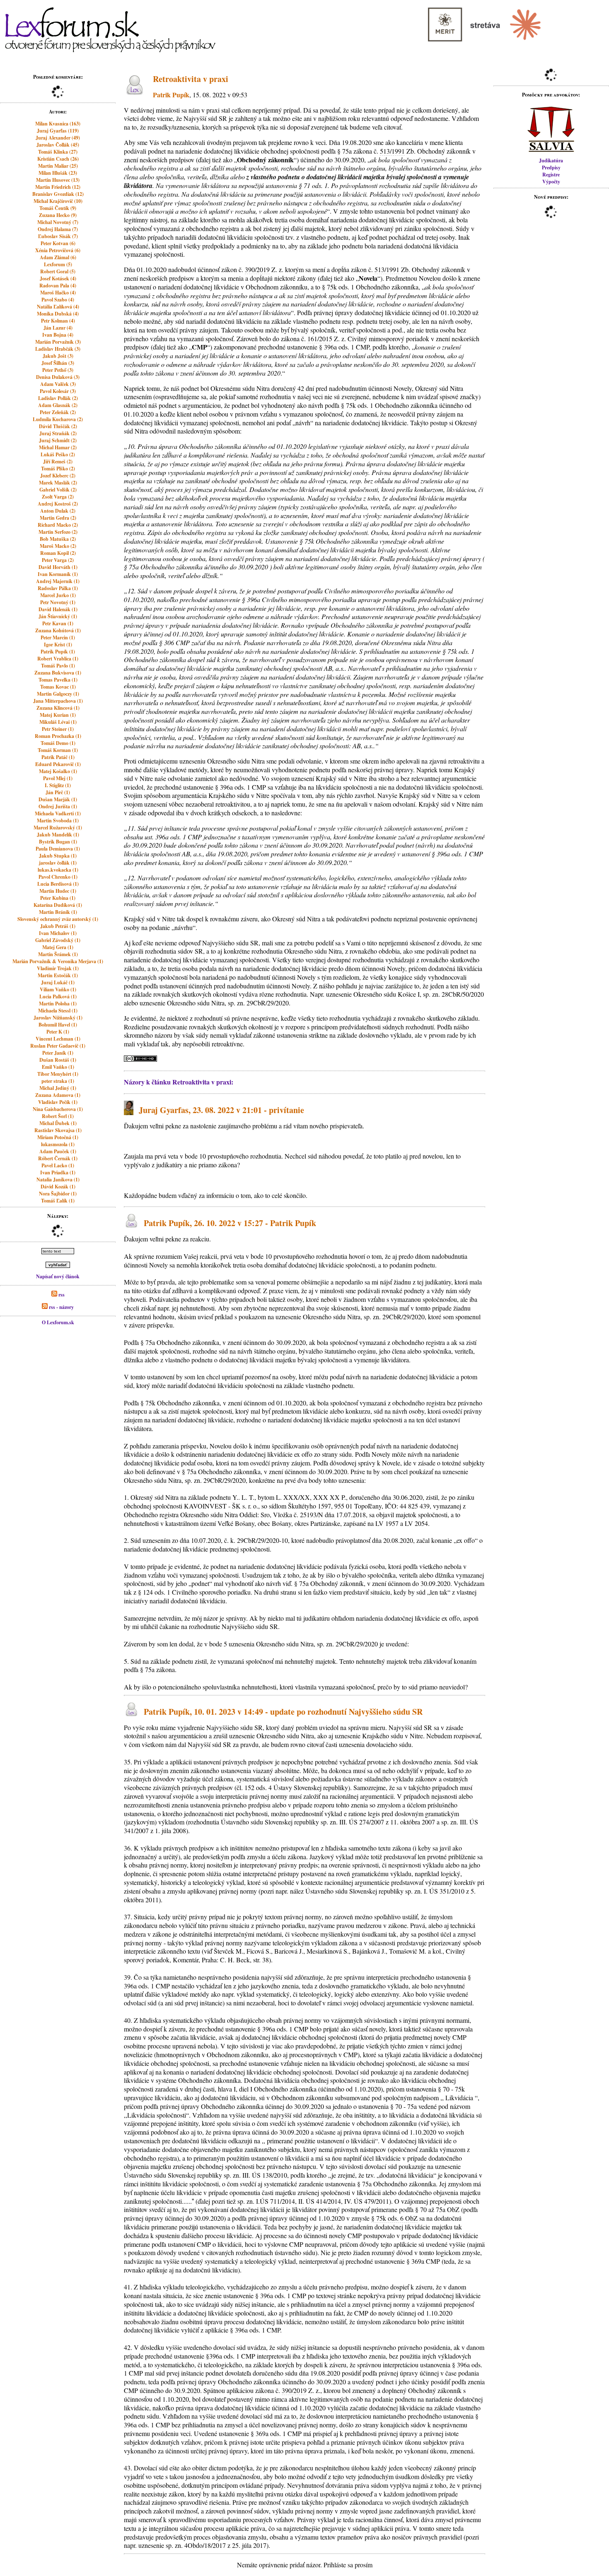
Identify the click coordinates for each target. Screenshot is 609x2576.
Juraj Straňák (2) (58, 433)
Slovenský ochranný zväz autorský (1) (58, 919)
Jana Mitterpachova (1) (58, 701)
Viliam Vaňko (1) (58, 989)
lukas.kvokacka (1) (58, 870)
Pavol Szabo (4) (58, 300)
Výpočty (551, 182)
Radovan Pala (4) (58, 286)
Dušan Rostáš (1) (58, 1060)
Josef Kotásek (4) (58, 278)
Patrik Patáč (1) (58, 757)
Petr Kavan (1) (58, 623)
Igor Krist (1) (58, 645)
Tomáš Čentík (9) (58, 208)
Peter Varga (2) (58, 560)
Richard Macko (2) (58, 525)
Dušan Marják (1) (58, 799)
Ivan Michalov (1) (58, 933)
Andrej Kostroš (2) (58, 504)
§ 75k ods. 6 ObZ (394, 2218)
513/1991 (392, 151)
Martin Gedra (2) (58, 518)
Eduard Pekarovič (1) (58, 764)
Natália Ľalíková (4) (58, 307)
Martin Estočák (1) (58, 975)
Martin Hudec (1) (58, 891)
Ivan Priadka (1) (58, 1172)
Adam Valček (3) (58, 384)
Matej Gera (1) (58, 947)
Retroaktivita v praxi (191, 79)
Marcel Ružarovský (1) (58, 828)
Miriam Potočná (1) (58, 1137)
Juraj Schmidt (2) (58, 440)
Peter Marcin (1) (58, 637)
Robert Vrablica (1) (58, 659)
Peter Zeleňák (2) (58, 412)
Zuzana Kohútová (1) (58, 630)
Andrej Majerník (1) (58, 581)
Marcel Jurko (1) (58, 595)
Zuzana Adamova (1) (58, 1095)
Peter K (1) (58, 1032)
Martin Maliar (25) (58, 166)
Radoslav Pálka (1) (58, 588)
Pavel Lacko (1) (58, 1165)
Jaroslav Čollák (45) (58, 145)
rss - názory (61, 1307)
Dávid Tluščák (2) (58, 426)
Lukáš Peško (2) (58, 454)
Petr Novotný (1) (58, 602)
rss (61, 1295)
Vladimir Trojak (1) (58, 968)
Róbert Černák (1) (58, 1158)
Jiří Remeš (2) (58, 461)
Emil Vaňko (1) (58, 1067)
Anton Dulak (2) (58, 511)
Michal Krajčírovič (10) (58, 201)
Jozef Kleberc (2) (58, 476)
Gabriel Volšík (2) (58, 490)
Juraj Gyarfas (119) (58, 131)
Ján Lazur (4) (58, 328)
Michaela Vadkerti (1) (58, 813)
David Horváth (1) (58, 567)
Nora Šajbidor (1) (58, 1194)
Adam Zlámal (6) (58, 257)
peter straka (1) (58, 1081)
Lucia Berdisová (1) (58, 884)
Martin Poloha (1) (58, 1004)
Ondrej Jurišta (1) (58, 806)
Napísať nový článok (58, 1276)
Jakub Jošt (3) (58, 356)
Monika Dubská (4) (58, 314)
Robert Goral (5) (58, 271)
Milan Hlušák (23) (58, 173)
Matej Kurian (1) (58, 715)
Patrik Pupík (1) (58, 652)
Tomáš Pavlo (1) (58, 666)
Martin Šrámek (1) (58, 954)
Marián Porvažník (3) (58, 342)
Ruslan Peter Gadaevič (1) (58, 1046)
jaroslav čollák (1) (58, 863)
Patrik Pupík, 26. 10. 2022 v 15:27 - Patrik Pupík (230, 1223)
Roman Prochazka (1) (58, 736)
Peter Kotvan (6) (58, 243)
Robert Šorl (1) (58, 1116)
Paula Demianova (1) (58, 849)
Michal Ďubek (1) (58, 1123)
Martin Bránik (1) (58, 912)
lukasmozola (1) (58, 1144)
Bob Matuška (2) (58, 539)
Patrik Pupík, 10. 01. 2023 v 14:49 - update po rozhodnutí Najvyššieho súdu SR (283, 1712)
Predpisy (551, 167)
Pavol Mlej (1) (58, 778)
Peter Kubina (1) (58, 898)
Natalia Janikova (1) (58, 1180)
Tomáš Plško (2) (58, 469)
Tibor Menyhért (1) (58, 1074)
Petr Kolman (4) (58, 321)
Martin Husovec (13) (58, 180)
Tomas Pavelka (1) (58, 680)
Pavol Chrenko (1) (58, 877)
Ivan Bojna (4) (58, 335)
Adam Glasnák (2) (58, 405)
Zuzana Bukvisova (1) (58, 673)
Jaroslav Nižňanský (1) (58, 1018)
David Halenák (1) (58, 609)
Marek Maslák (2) (58, 483)
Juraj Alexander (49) (58, 138)
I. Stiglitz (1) (58, 785)
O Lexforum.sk (58, 1322)
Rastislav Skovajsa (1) (58, 1130)
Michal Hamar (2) (58, 447)
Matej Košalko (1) (58, 771)
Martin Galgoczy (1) (58, 694)
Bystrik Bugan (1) (58, 842)
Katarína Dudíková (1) (58, 905)
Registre (551, 175)
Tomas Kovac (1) (58, 687)
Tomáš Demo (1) (58, 743)
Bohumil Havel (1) (58, 1025)
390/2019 (257, 269)
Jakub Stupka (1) (58, 856)
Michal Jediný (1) (58, 1088)
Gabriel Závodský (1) (58, 940)
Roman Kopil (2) (58, 553)
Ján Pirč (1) (58, 792)
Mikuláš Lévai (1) (58, 722)
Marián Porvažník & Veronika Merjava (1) (58, 961)
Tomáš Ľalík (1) (58, 1201)
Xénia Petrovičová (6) (58, 250)
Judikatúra (551, 160)
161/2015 (320, 339)
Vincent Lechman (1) (58, 1039)
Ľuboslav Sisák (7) (58, 236)
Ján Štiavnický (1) (58, 616)
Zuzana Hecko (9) (58, 215)
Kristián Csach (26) (58, 159)
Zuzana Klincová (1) (58, 708)
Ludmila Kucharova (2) (58, 419)
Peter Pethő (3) (58, 370)
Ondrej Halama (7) (58, 229)
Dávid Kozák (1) (58, 1187)
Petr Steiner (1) (58, 729)
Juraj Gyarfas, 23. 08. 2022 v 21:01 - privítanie (221, 1110)
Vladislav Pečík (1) (58, 1102)
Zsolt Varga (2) (58, 497)
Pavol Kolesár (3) (58, 391)
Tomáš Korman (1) (58, 750)
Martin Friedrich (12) (58, 187)
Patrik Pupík (171, 95)
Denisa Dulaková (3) (58, 377)
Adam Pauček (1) (58, 1151)
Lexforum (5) (58, 264)
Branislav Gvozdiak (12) (58, 194)
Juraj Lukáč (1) (58, 982)
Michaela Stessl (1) (58, 1011)
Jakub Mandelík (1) (58, 835)
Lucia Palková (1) (58, 996)
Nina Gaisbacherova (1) (58, 1109)
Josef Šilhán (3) (58, 363)
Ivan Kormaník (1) (58, 574)
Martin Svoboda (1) (58, 821)
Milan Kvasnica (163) (58, 124)
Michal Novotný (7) (58, 222)
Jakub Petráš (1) (58, 926)
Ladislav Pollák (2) (58, 398)
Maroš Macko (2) (58, 546)
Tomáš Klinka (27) (58, 152)
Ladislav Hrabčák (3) (58, 349)
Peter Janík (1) (58, 1053)
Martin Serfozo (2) (58, 532)
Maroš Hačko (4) (58, 293)
